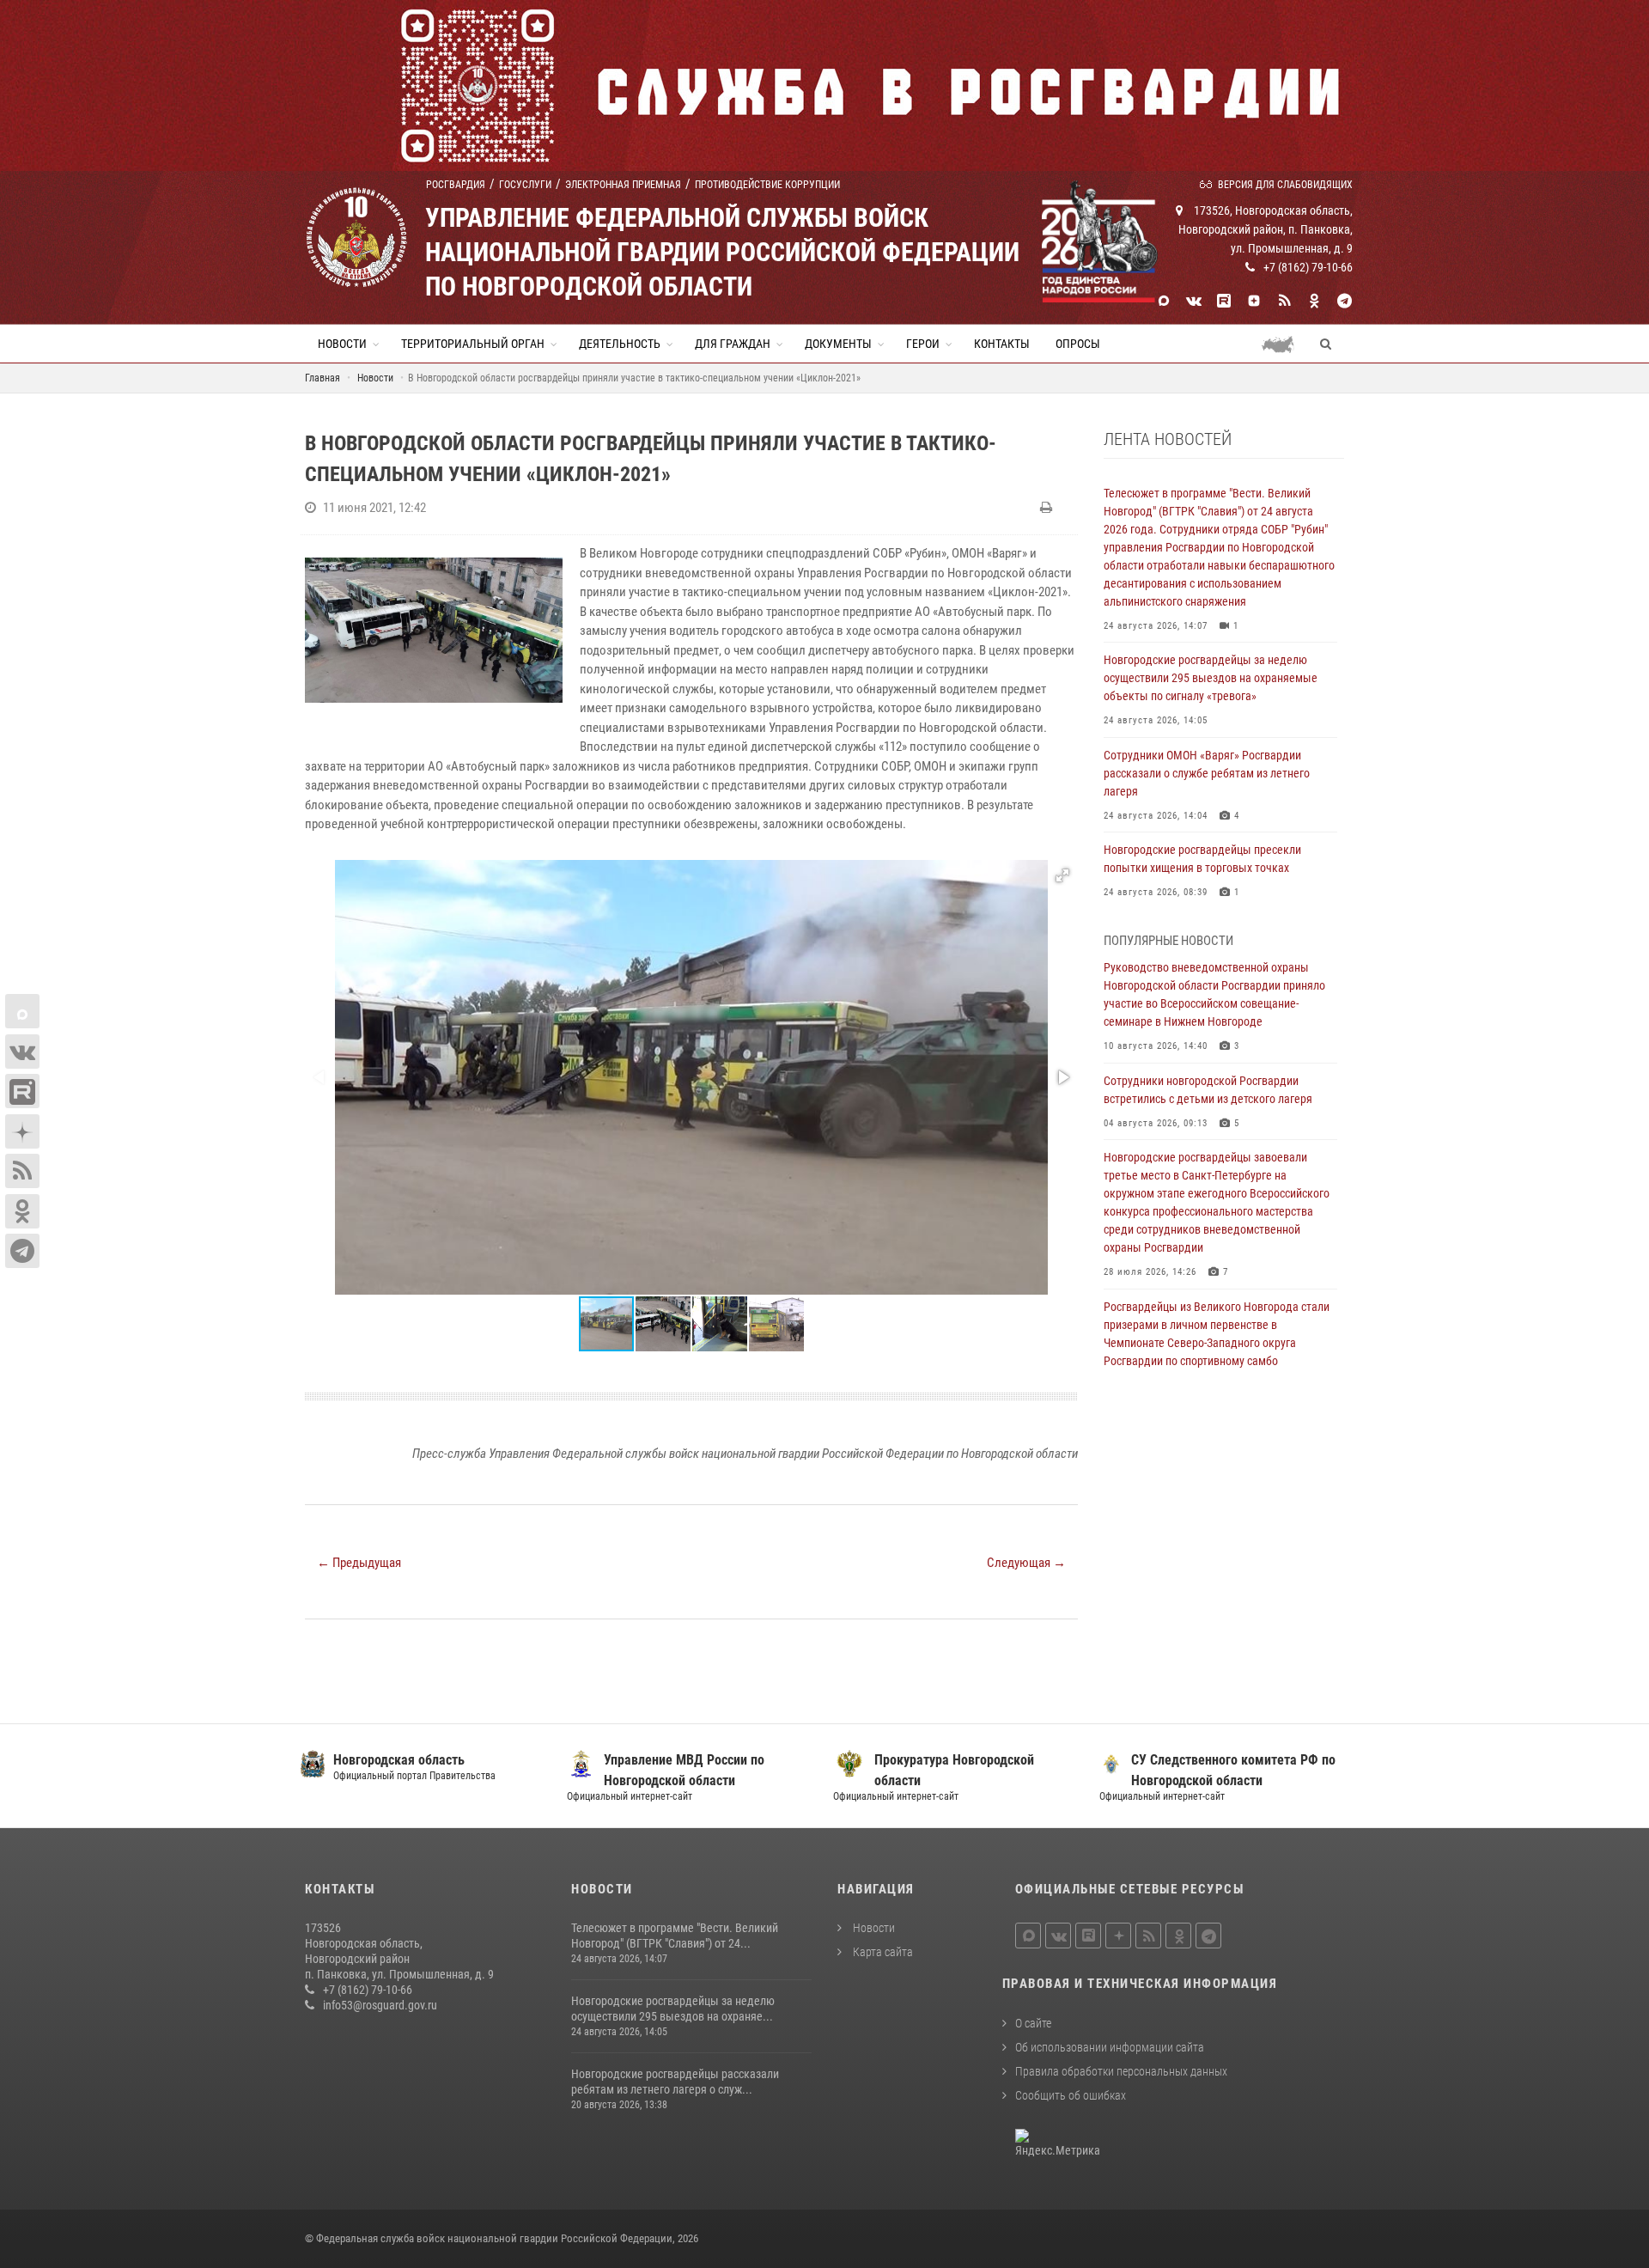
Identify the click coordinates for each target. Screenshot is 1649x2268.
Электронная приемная (623, 185)
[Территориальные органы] (1284, 344)
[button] (1062, 875)
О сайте (1033, 2023)
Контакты (1002, 344)
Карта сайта (882, 1952)
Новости (342, 344)
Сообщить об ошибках (1071, 2095)
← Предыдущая (359, 1563)
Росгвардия (456, 185)
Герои (923, 344)
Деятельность (620, 344)
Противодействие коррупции (767, 185)
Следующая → (1026, 1563)
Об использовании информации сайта (1110, 2047)
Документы (838, 344)
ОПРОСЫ (1078, 344)
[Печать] (1048, 508)
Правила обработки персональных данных (1121, 2071)
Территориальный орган (473, 344)
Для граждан (733, 344)
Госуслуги (525, 185)
